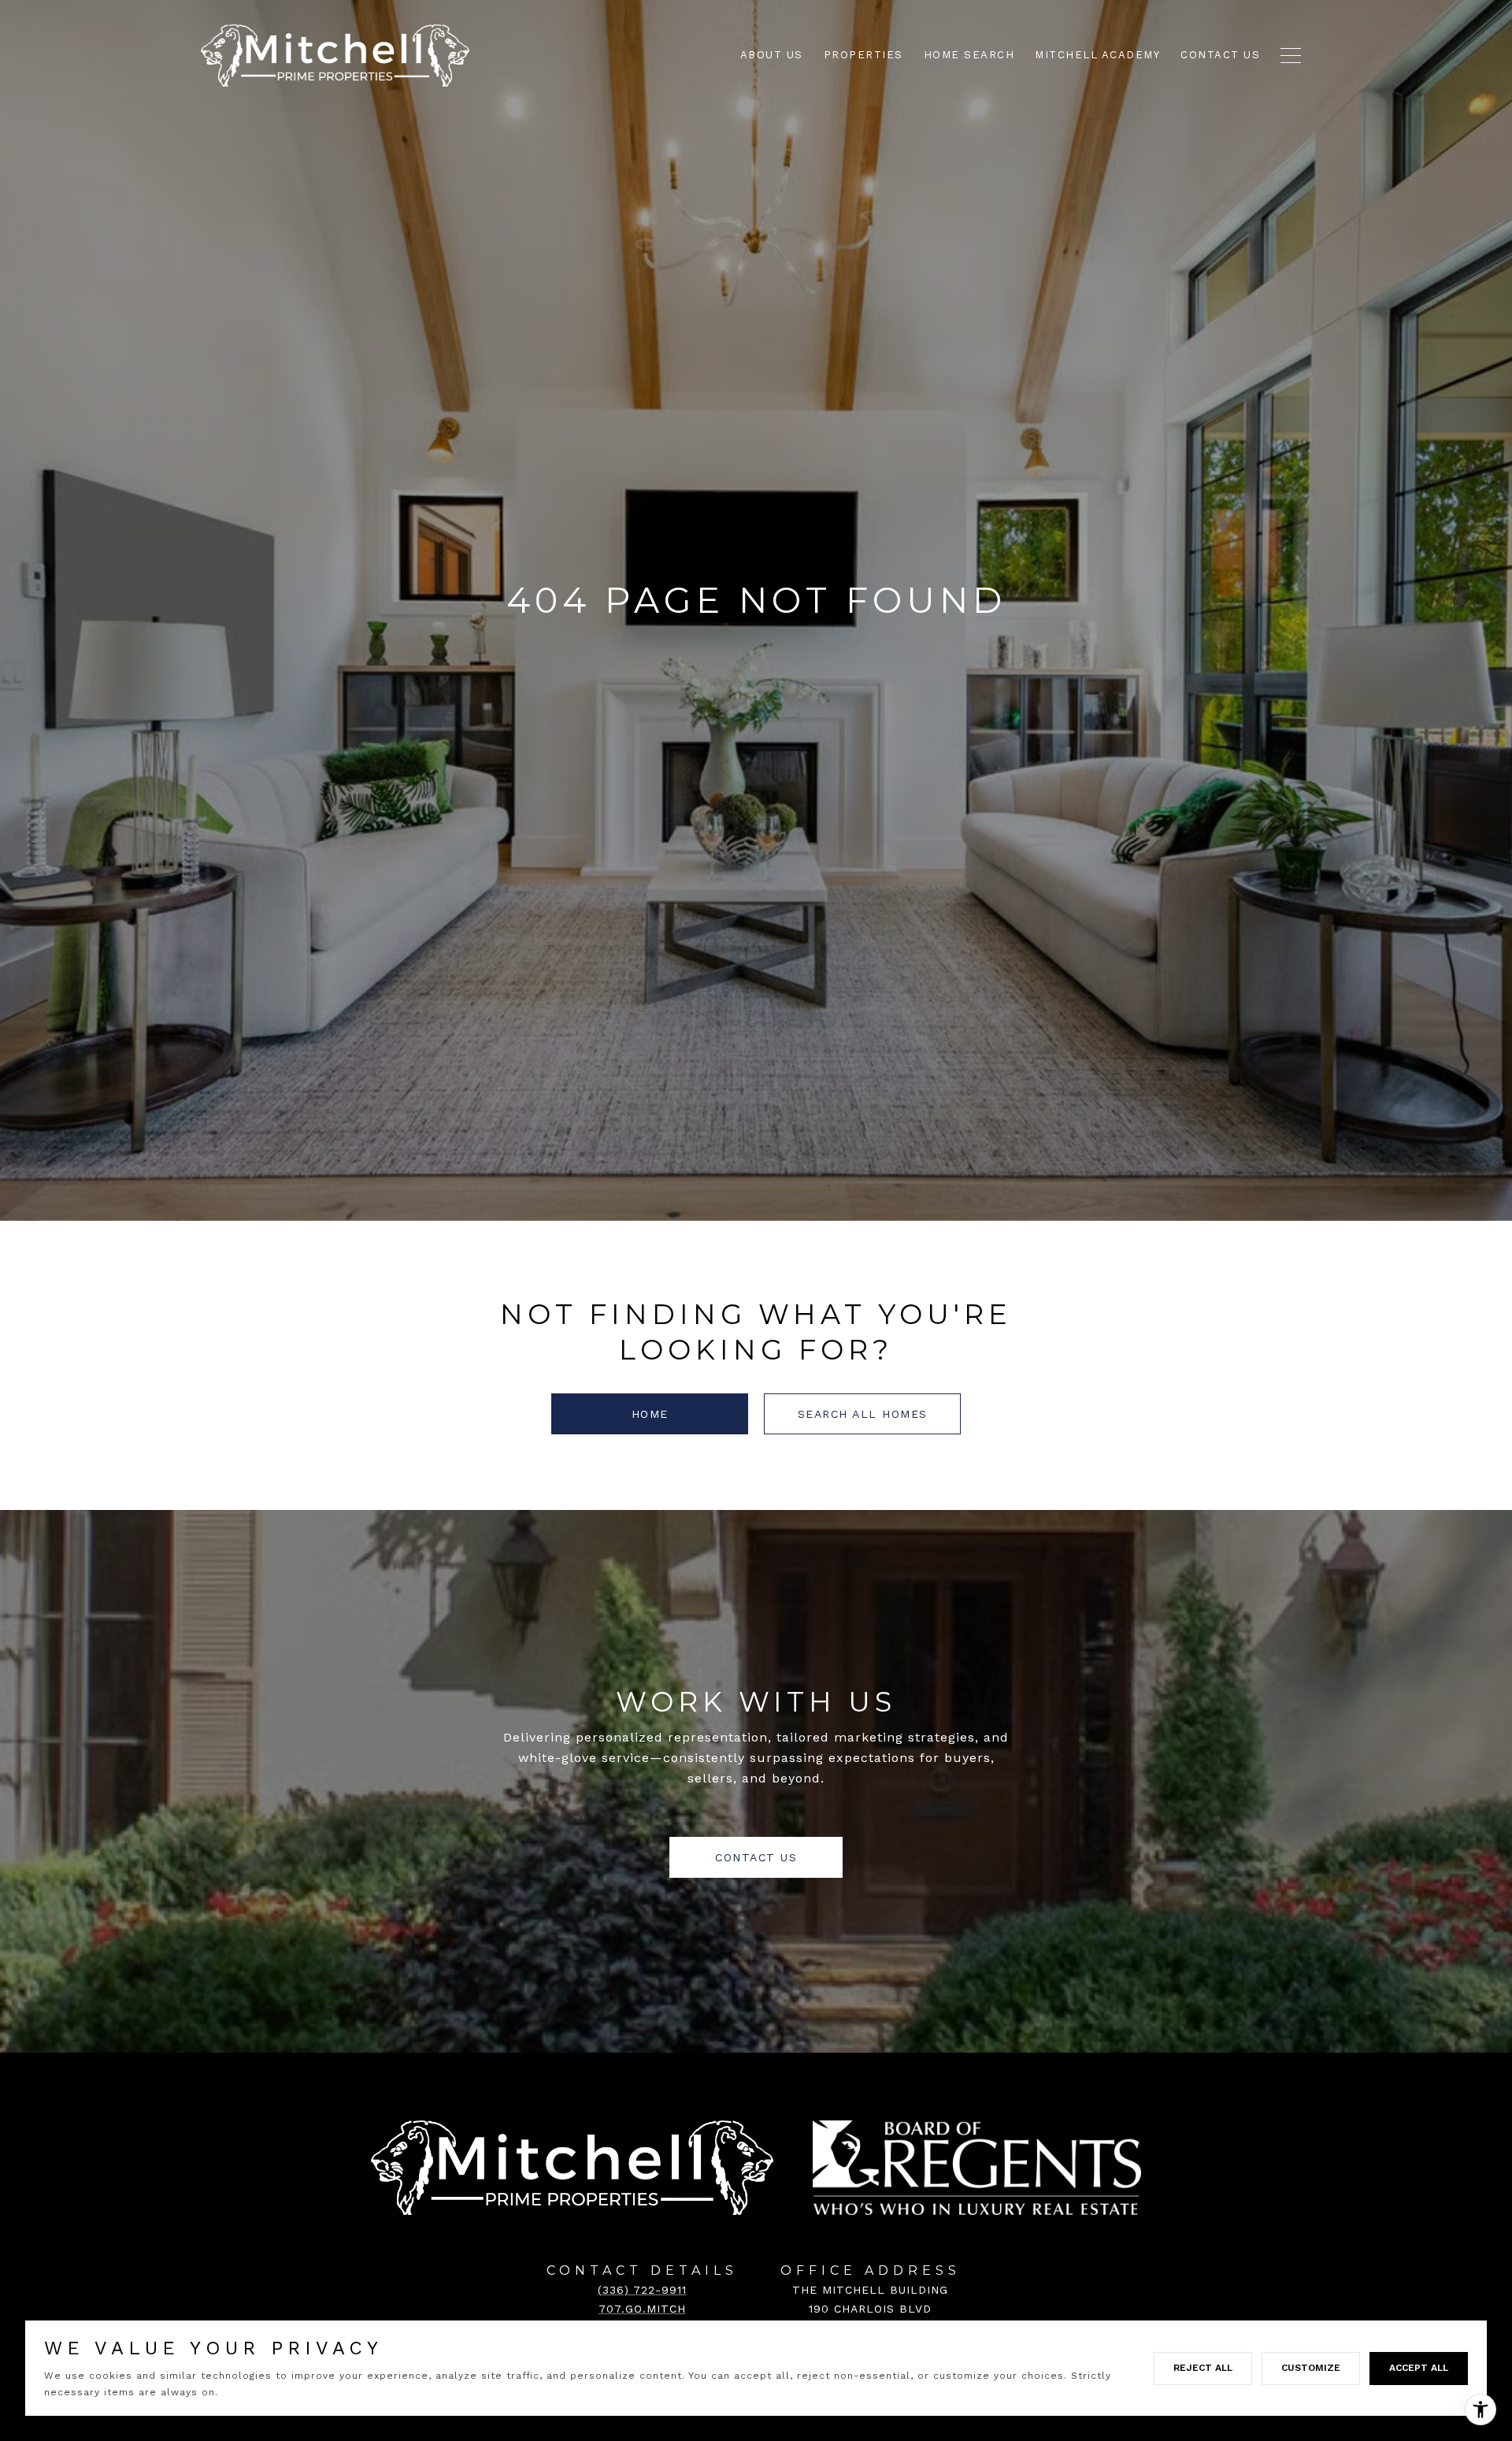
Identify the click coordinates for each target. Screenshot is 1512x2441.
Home (650, 1414)
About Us (772, 55)
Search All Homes (863, 1414)
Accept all (1419, 2368)
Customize (1311, 2368)
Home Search (969, 55)
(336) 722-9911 (642, 2290)
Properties (863, 55)
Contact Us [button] (756, 1857)
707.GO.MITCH (642, 2309)
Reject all (1203, 2368)
